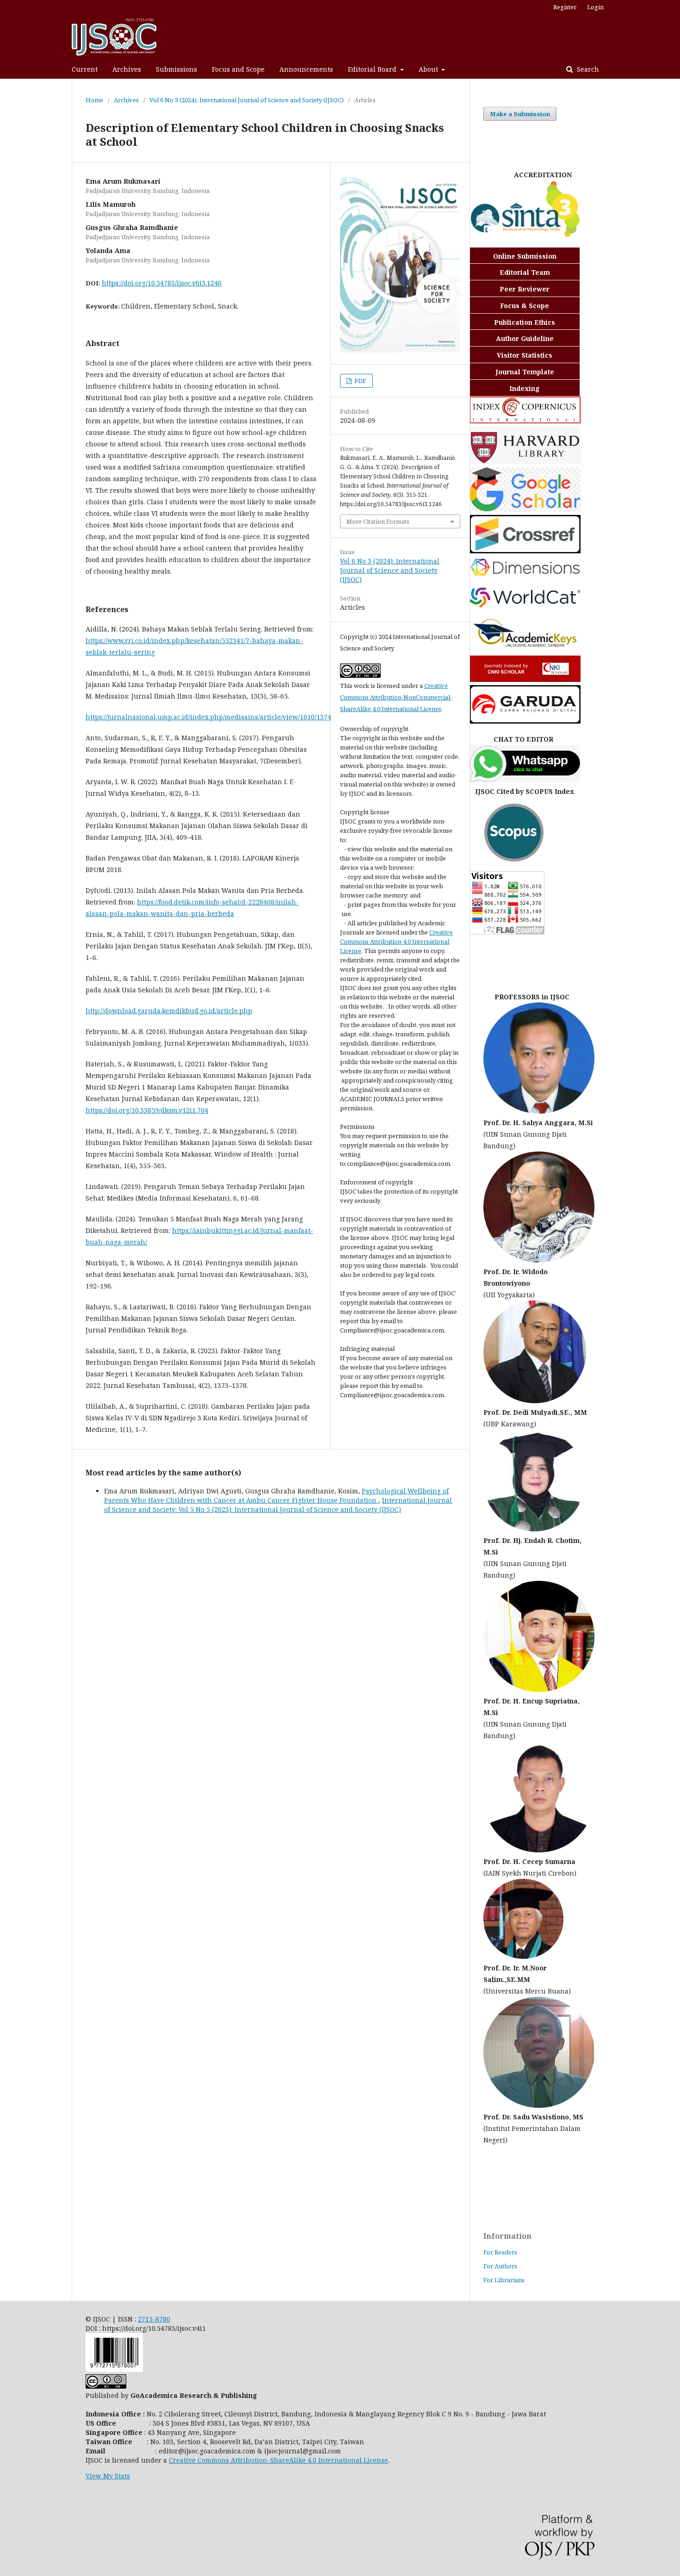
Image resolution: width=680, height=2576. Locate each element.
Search (587, 69)
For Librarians (504, 2280)
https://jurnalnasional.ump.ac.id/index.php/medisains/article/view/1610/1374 (208, 717)
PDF (360, 381)
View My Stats (108, 2476)
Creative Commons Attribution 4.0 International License (396, 941)
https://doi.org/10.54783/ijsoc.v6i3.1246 (162, 283)
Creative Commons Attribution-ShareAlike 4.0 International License (278, 2460)
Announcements (306, 69)
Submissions (176, 69)
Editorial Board (373, 69)
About (429, 69)
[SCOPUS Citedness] (507, 859)
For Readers (500, 2252)
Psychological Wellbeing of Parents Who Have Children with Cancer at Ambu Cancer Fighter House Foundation (276, 1495)
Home (94, 100)
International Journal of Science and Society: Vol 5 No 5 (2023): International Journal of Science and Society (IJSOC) (278, 1505)
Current (85, 69)
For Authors (500, 2266)
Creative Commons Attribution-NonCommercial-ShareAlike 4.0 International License (396, 697)
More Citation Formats (378, 521)
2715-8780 (154, 2319)
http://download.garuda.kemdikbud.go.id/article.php (169, 1011)
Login (595, 7)
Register (565, 7)
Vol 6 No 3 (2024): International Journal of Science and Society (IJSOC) (247, 100)
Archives (127, 69)
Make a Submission (520, 114)
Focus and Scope (238, 69)
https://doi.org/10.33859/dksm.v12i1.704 (147, 1110)
